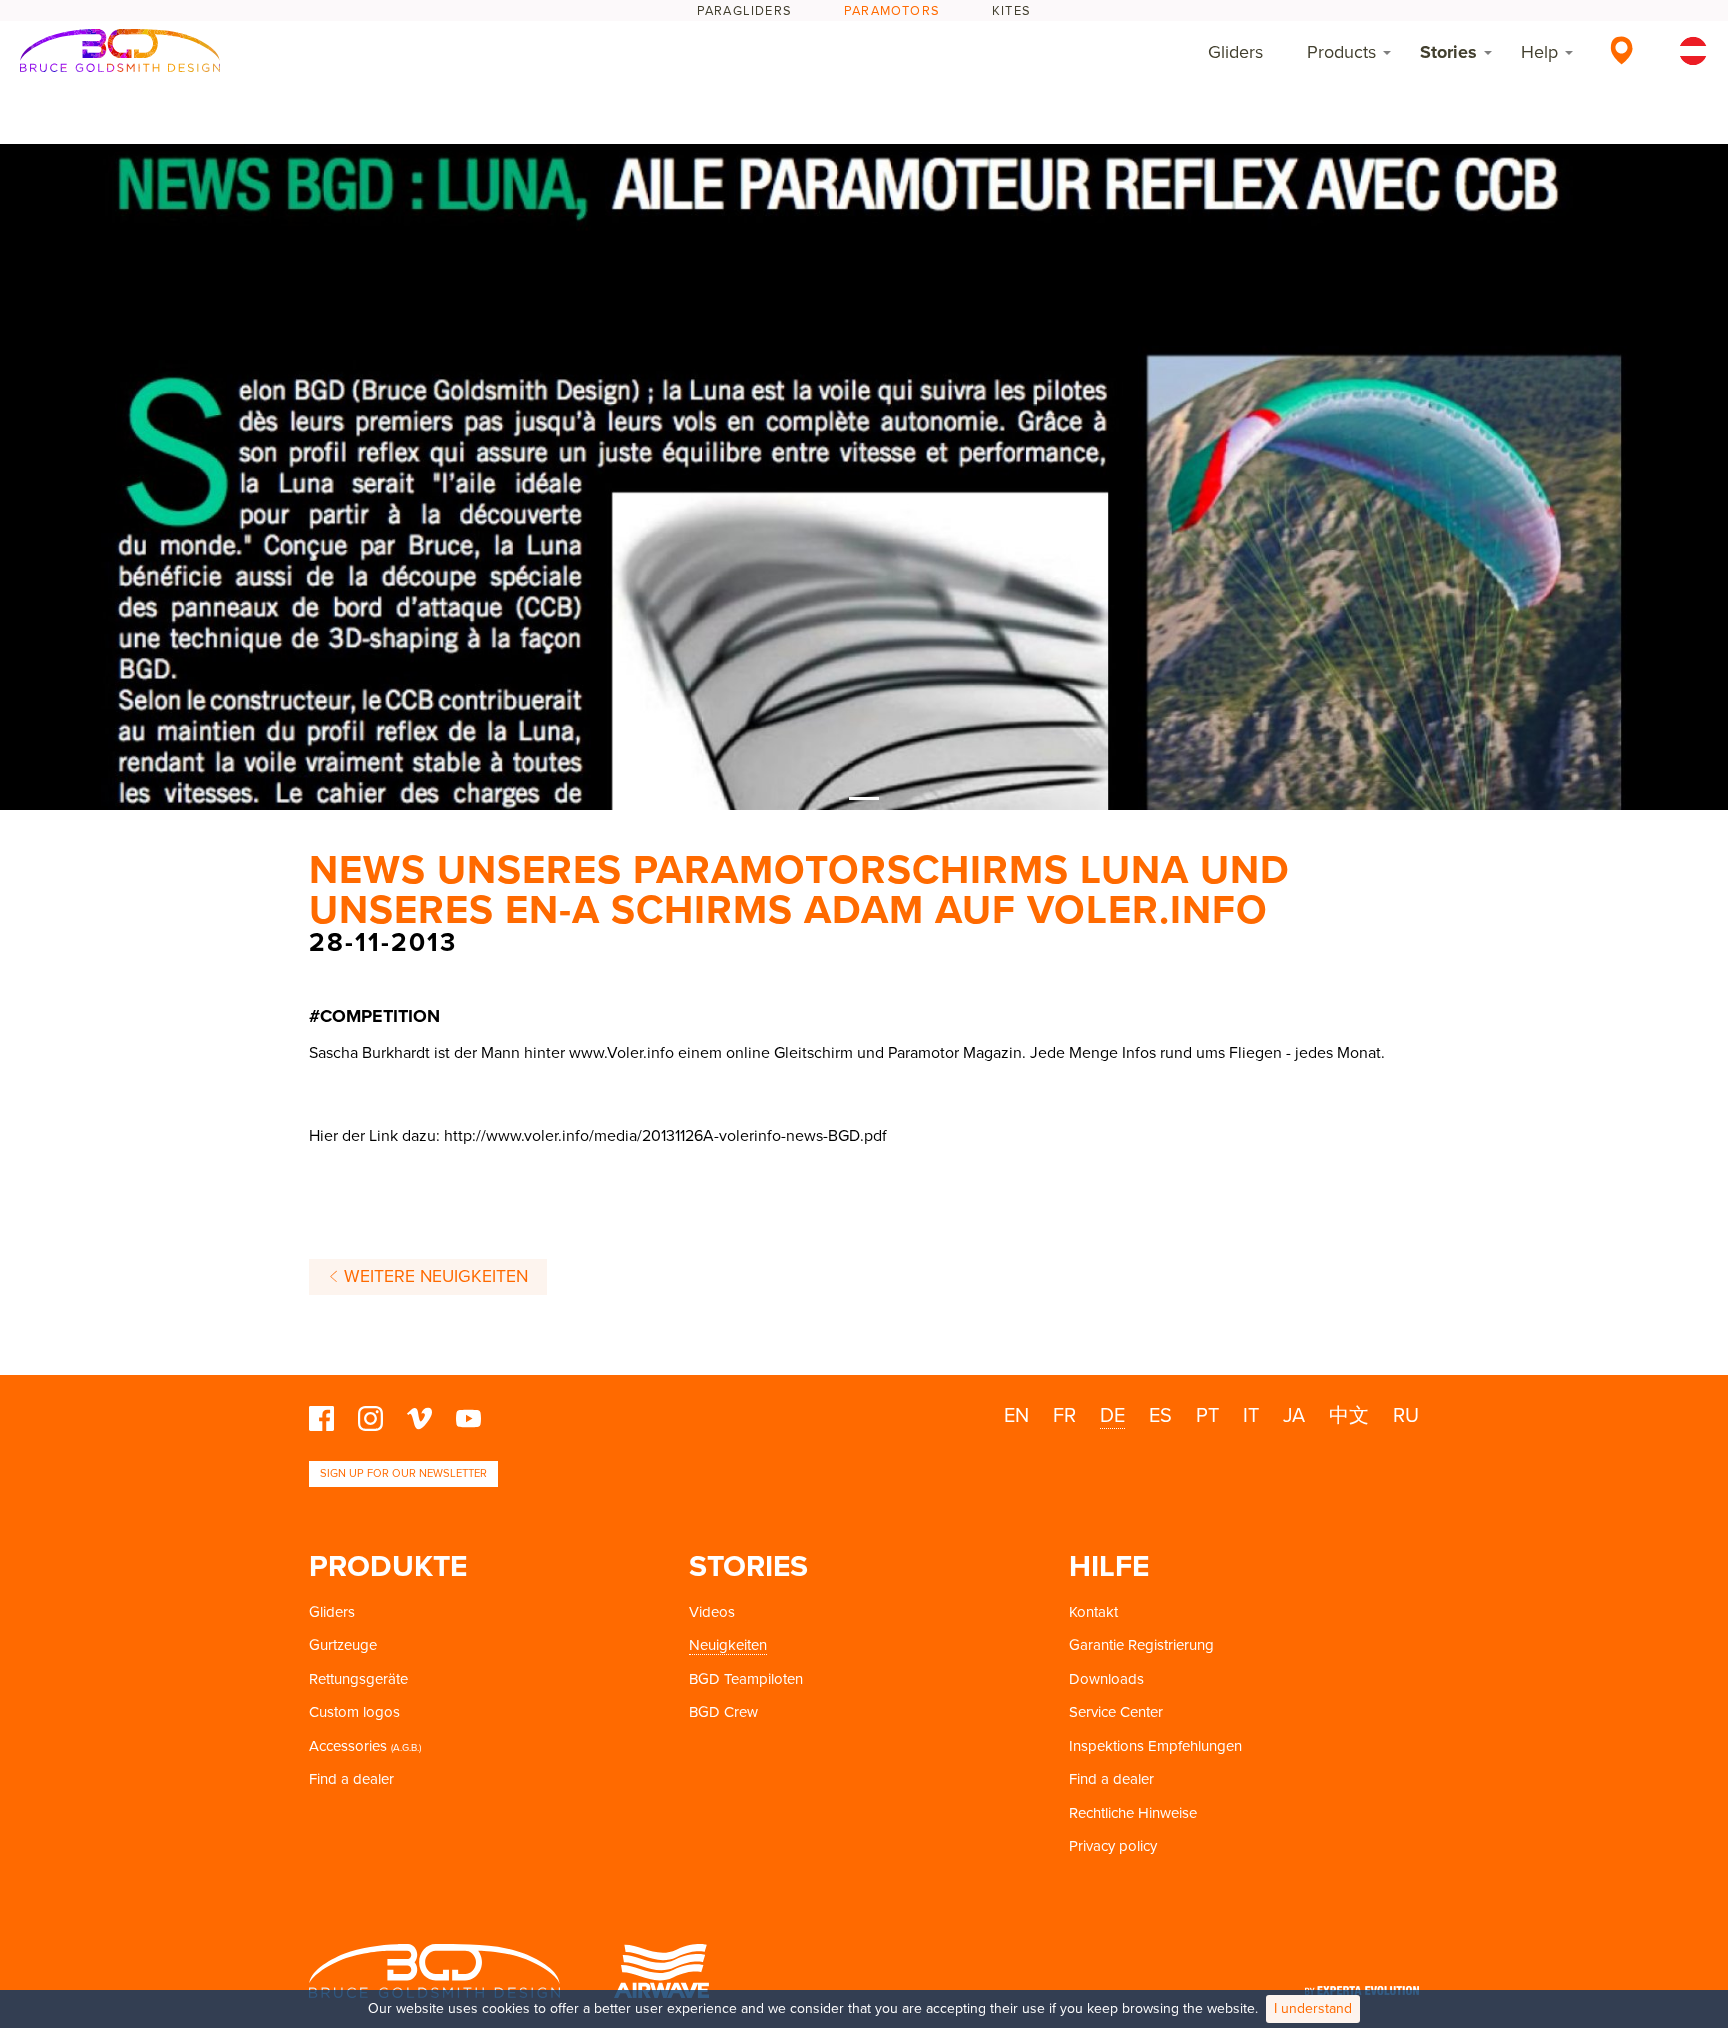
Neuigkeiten (728, 1645)
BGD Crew (723, 1712)
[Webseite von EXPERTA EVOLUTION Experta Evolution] (1362, 1984)
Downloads (1106, 1679)
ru (1406, 1416)
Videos (712, 1612)
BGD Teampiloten (746, 1679)
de (1112, 1416)
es (1160, 1416)
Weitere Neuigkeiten (433, 1276)
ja (1294, 1416)
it (1251, 1416)
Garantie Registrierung (1141, 1645)
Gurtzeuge (343, 1645)
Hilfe (1109, 1566)
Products (1341, 52)
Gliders (1235, 52)
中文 (1349, 1416)
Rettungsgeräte (358, 1679)
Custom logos (354, 1712)
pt (1207, 1416)
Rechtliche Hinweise (1133, 1813)
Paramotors (892, 11)
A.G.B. (406, 1748)
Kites (1011, 11)
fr (1064, 1416)
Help (1539, 52)
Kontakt (1093, 1612)
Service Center (1116, 1712)
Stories (1448, 52)
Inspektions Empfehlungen (1155, 1746)
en (1016, 1416)
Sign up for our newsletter (403, 1473)
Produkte (388, 1566)
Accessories (348, 1746)
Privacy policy (1113, 1846)
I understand (1313, 2008)
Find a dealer (351, 1779)
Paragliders (744, 11)
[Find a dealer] (1621, 50)
